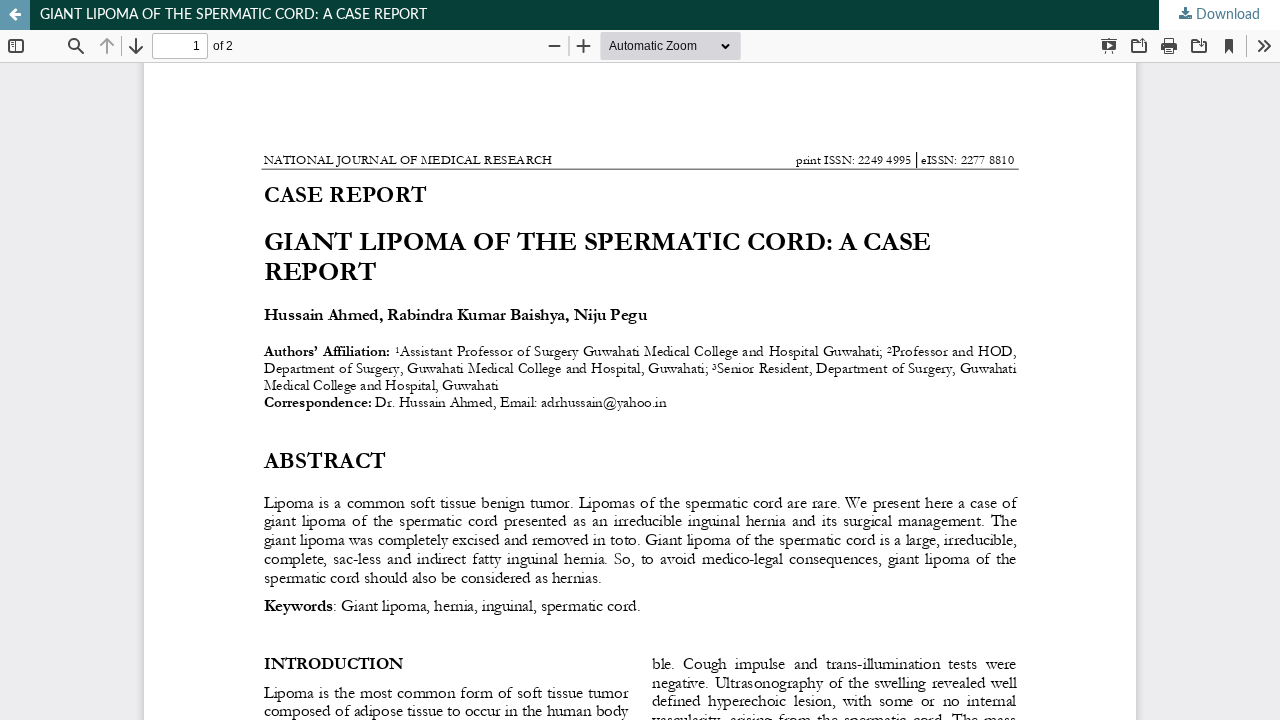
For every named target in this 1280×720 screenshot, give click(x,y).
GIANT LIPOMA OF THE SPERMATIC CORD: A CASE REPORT (233, 15)
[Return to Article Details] (15, 15)
